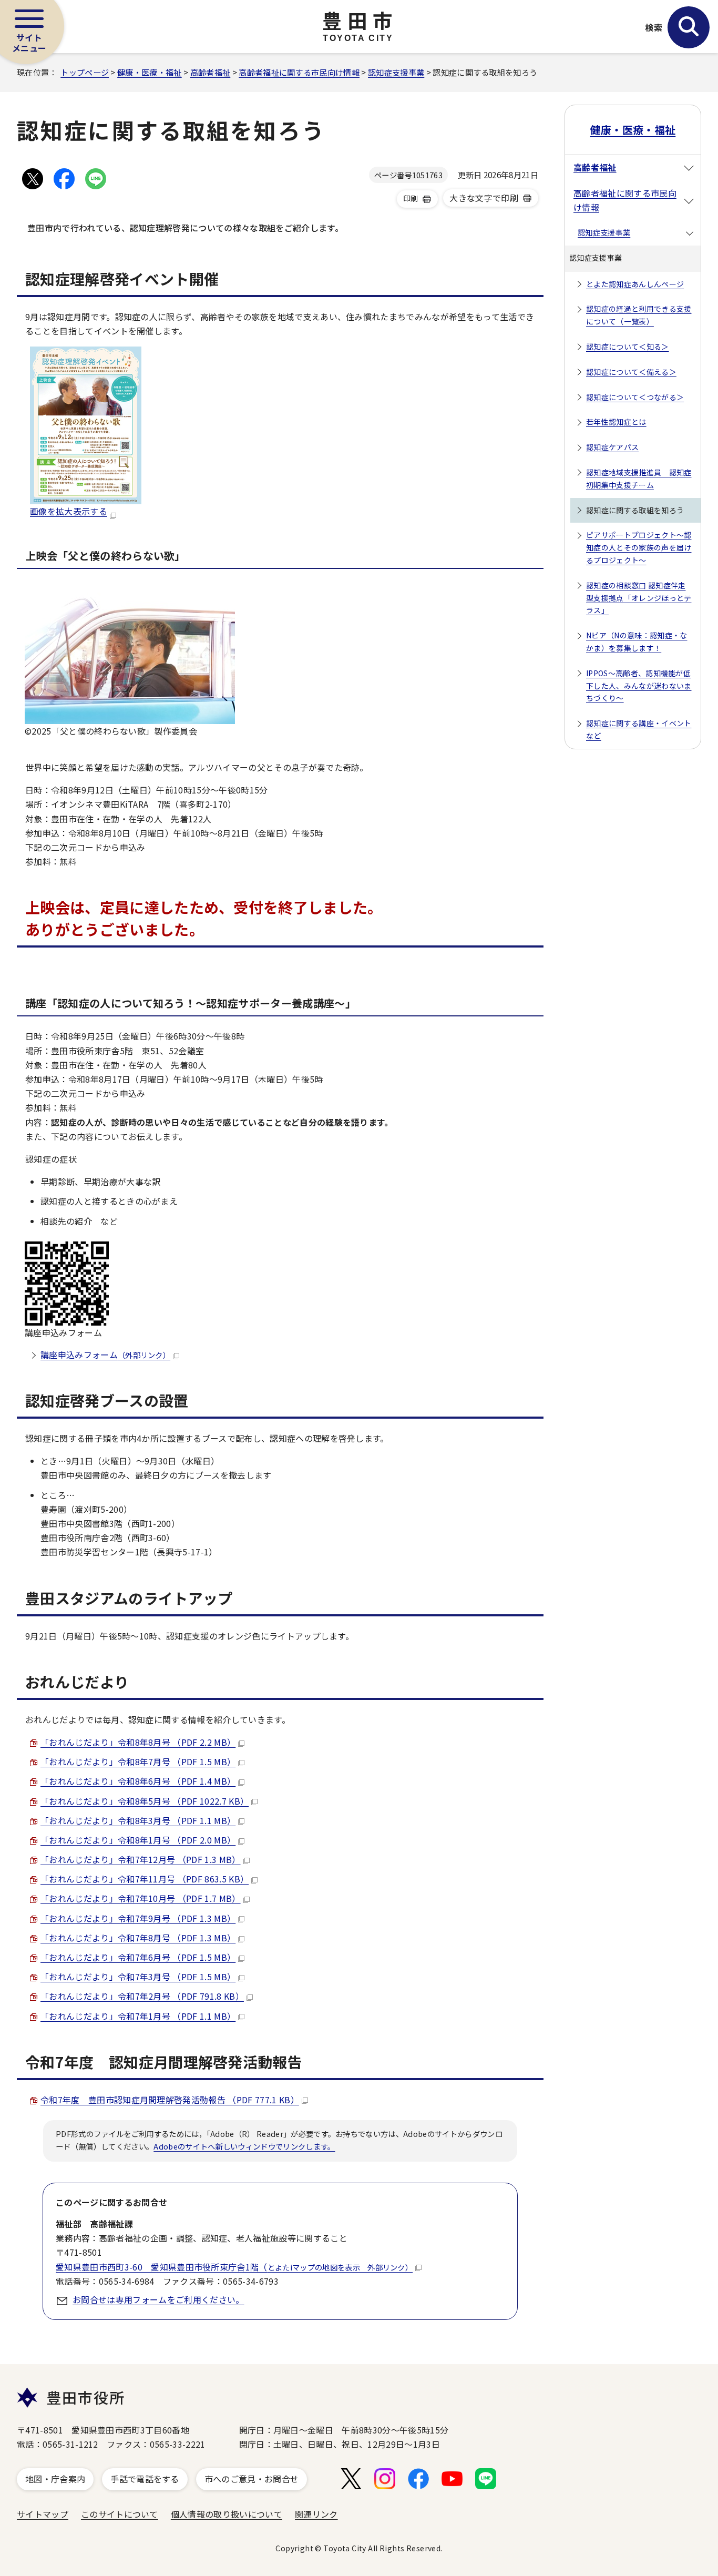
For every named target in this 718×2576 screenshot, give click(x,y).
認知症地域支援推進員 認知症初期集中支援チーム (639, 478)
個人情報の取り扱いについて (227, 2514)
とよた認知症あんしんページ (635, 284)
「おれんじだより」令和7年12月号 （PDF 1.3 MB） (141, 1859)
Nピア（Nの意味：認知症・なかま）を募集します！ (637, 642)
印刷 (411, 198)
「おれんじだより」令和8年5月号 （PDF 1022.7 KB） (145, 1801)
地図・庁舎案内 (55, 2479)
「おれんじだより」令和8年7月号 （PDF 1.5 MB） (138, 1762)
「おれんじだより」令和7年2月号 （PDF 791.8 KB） (142, 1996)
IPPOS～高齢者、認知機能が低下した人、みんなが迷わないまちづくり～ (639, 686)
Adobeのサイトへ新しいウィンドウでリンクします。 (244, 2146)
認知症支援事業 (396, 72)
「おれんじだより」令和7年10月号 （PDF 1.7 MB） (141, 1898)
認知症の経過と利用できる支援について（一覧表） (639, 315)
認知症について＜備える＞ (631, 372)
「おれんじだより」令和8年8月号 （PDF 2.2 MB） (138, 1742)
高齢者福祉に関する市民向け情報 (299, 72)
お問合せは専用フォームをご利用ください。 (158, 2299)
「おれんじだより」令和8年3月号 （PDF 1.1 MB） (138, 1820)
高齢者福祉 (211, 72)
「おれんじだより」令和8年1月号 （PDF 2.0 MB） (138, 1840)
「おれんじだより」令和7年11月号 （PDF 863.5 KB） (145, 1879)
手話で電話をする (145, 2479)
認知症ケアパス (612, 447)
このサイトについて (120, 2514)
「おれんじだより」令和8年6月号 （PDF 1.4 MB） (138, 1781)
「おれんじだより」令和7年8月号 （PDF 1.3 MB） (138, 1938)
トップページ (85, 72)
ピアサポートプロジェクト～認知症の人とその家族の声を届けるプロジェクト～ (639, 547)
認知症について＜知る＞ (628, 347)
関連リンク (316, 2514)
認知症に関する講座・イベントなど (639, 729)
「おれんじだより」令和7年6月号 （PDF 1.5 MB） (138, 1957)
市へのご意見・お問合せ (252, 2479)
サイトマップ (43, 2514)
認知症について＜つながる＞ (635, 397)
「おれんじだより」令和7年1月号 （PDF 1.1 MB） (138, 2016)
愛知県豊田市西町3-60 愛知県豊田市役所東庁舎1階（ (234, 2267)
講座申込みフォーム (105, 1355)
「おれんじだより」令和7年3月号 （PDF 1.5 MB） (138, 1977)
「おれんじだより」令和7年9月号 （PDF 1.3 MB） (138, 1918)
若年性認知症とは (616, 422)
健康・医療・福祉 (150, 72)
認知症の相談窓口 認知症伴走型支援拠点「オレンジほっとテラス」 (639, 598)
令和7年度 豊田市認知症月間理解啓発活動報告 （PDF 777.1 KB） (170, 2100)
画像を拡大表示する (69, 511)
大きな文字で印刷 (484, 198)
